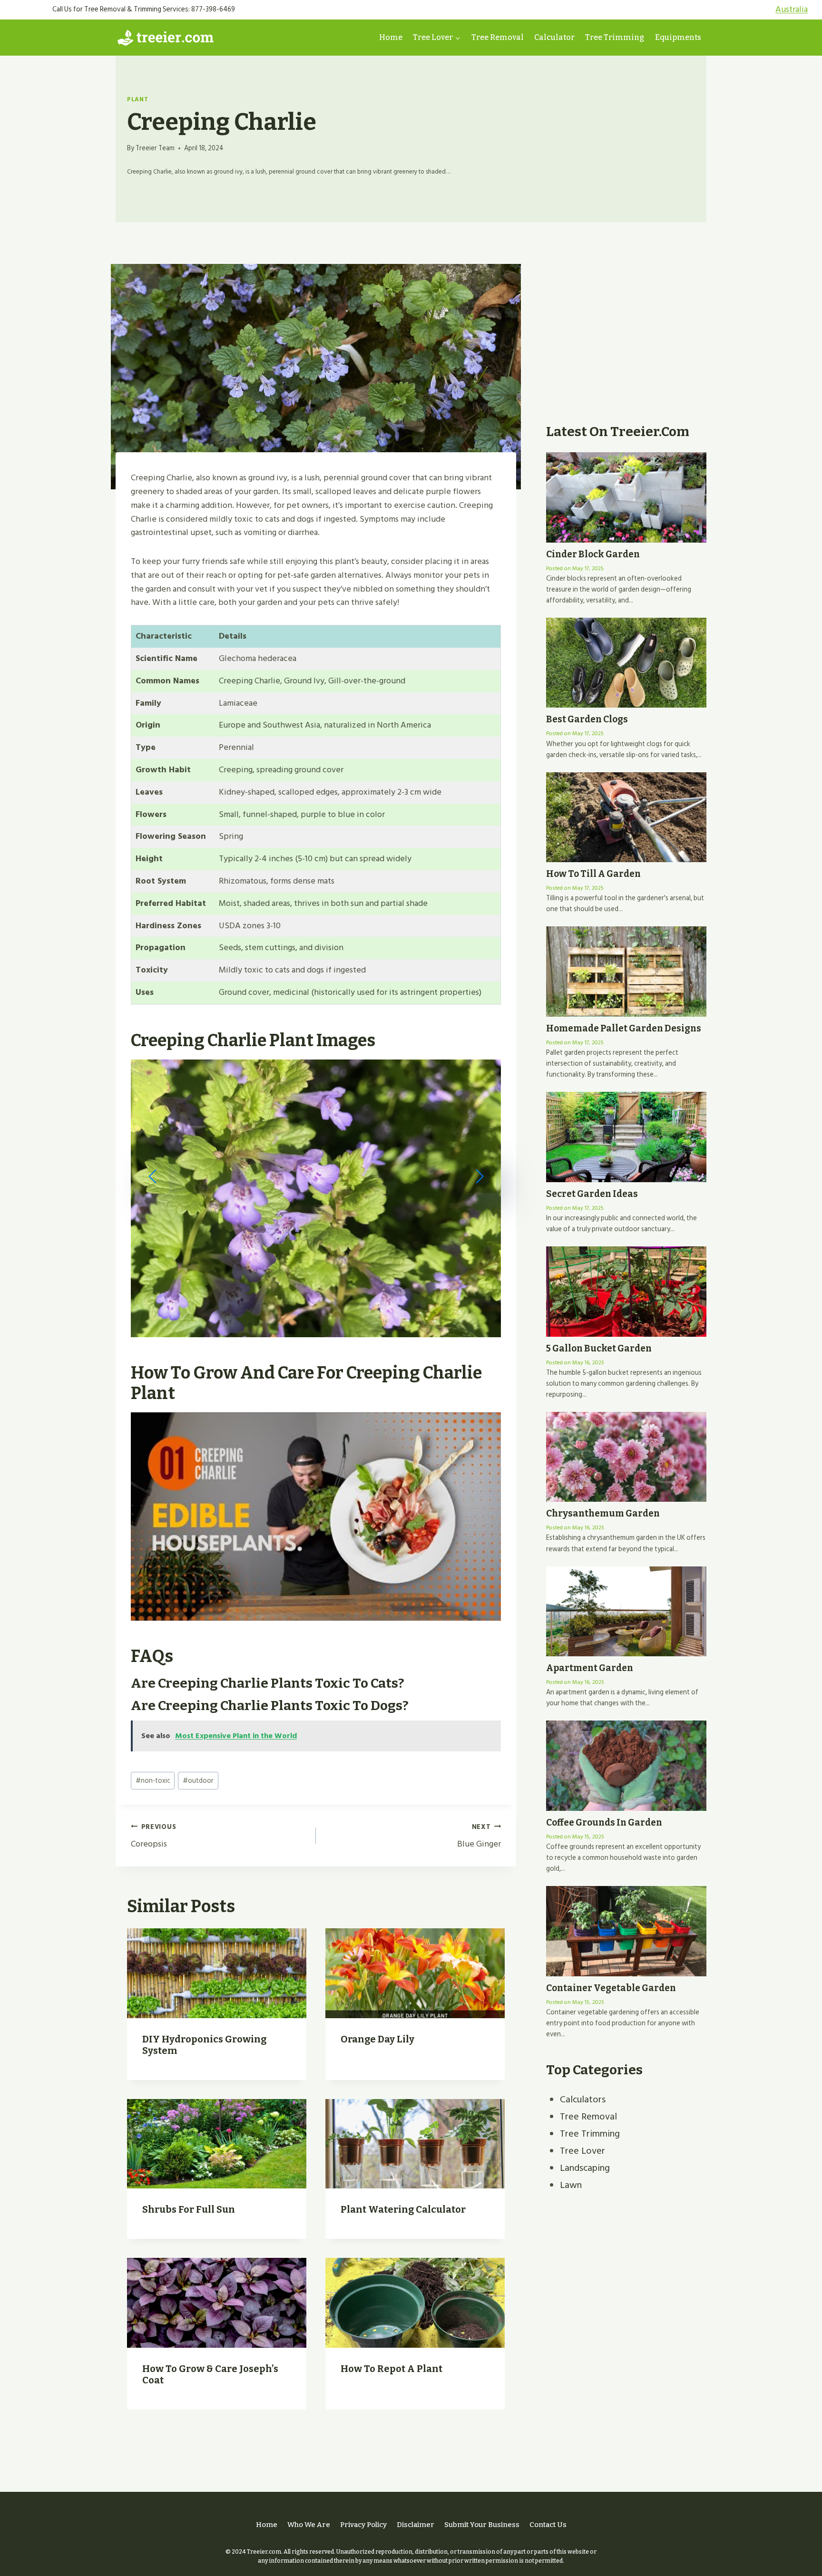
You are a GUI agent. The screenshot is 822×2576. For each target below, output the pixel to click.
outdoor (198, 1781)
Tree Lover (582, 2151)
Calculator (554, 37)
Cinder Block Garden (593, 554)
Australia (792, 9)
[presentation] (217, 1973)
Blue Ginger (479, 1836)
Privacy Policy (363, 2525)
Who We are (309, 2525)
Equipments (678, 37)
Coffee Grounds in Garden (604, 1823)
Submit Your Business (482, 2525)
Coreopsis (153, 1836)
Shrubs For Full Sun (189, 2209)
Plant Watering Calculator (403, 2209)
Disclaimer (416, 2525)
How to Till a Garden (593, 874)
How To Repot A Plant (391, 2369)
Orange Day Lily (377, 2039)
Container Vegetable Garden (611, 1988)
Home (391, 37)
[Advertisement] (626, 340)
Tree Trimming (615, 37)
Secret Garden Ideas (592, 1194)
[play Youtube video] (316, 1516)
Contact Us (548, 2525)
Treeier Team (155, 148)
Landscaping (585, 2168)
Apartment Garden (590, 1668)
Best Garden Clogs (587, 719)
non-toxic (153, 1781)
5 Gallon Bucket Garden (599, 1348)
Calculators (583, 2100)
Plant (137, 99)
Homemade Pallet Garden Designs (624, 1028)
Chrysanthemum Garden (603, 1513)
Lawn (571, 2185)
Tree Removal (498, 37)
